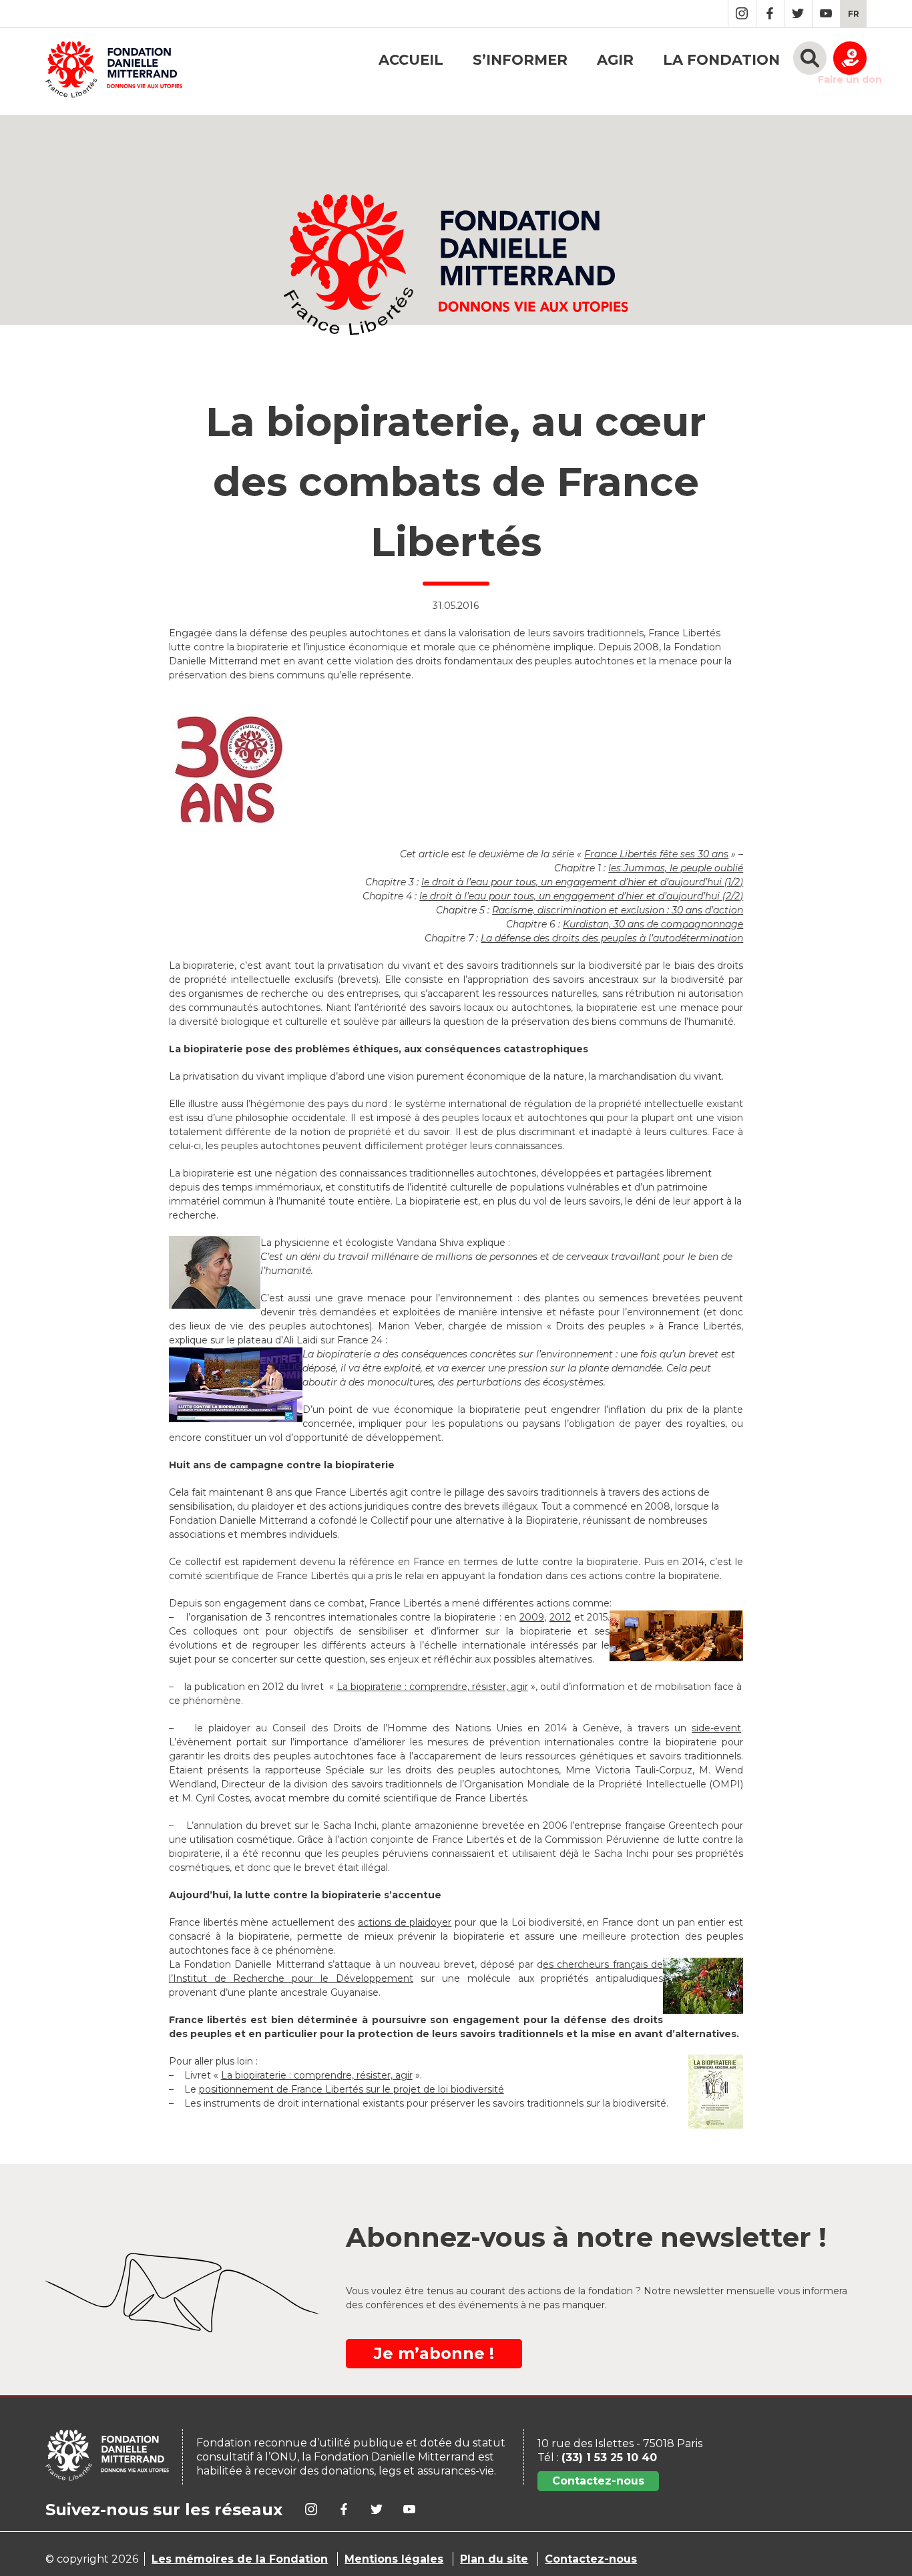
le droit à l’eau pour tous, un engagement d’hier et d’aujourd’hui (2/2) (581, 896)
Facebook (770, 14)
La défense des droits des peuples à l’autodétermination (612, 938)
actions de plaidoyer (405, 1922)
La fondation (721, 60)
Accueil (411, 60)
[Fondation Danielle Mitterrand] (114, 71)
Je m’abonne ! (434, 2353)
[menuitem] (854, 14)
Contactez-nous (598, 2481)
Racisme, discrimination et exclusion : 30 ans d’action (618, 910)
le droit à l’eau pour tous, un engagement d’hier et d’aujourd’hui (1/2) (582, 882)
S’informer (520, 60)
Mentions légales (394, 2559)
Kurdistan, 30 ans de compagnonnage (653, 924)
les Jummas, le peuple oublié (676, 868)
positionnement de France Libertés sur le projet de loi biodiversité (352, 2089)
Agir (615, 60)
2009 (532, 1617)
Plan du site (494, 2559)
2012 (560, 1617)
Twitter (798, 14)
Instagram (742, 14)
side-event (716, 1728)
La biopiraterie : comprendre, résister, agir (432, 1687)
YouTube (826, 14)
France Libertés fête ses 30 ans (656, 854)
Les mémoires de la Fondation (240, 2559)
